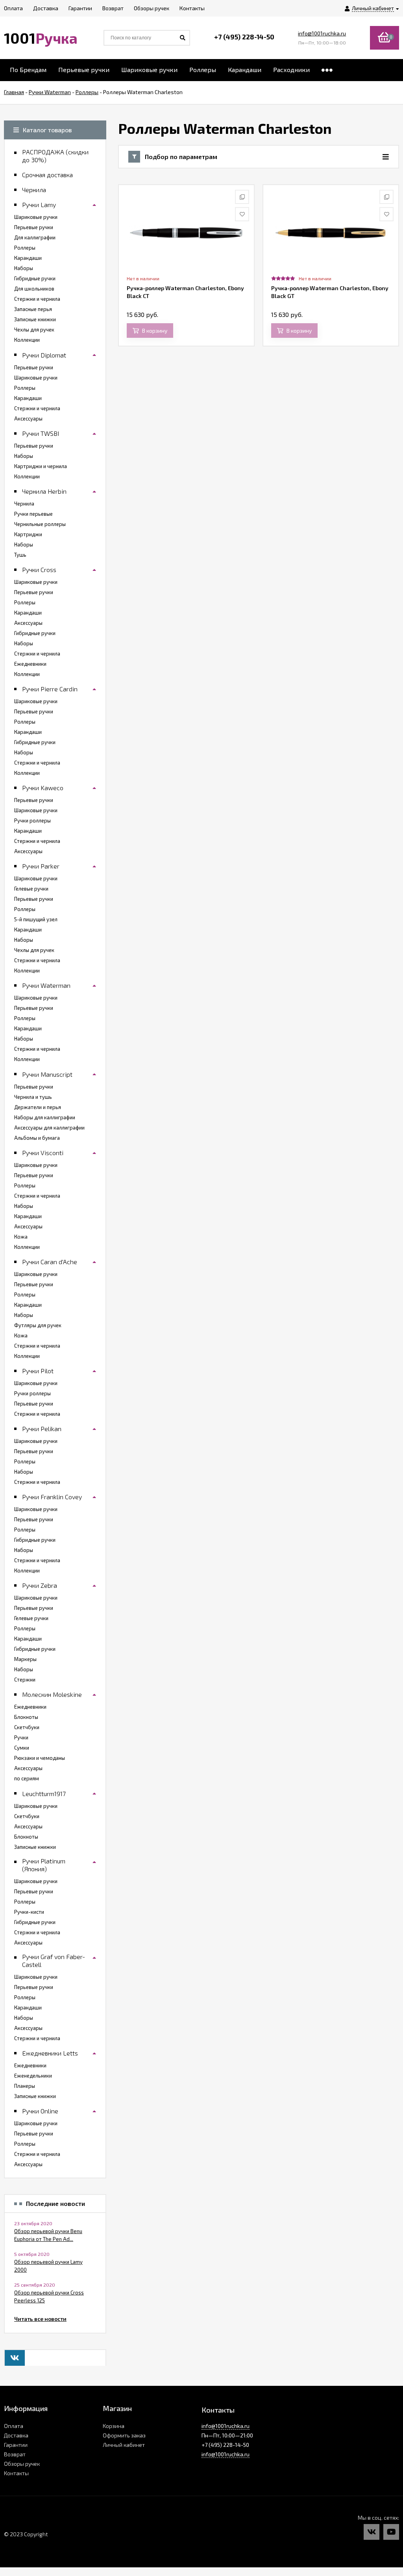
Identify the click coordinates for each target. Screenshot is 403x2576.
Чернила (24, 504)
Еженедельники (33, 2076)
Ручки (21, 1737)
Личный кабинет (124, 2445)
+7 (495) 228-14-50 (244, 37)
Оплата (14, 2426)
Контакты (16, 2473)
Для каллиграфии (35, 237)
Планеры (25, 2086)
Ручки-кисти (29, 1912)
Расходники (291, 69)
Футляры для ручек (38, 1325)
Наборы (24, 268)
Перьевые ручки (84, 69)
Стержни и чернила (37, 299)
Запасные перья (33, 309)
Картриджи (28, 534)
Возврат (15, 2454)
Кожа (21, 1237)
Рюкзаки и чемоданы (40, 1758)
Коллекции (27, 340)
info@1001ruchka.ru (322, 33)
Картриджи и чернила (41, 466)
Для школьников (34, 289)
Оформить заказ (124, 2435)
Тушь (20, 555)
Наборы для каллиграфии (45, 1117)
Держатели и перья (38, 1107)
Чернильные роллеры (40, 524)
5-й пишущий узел (36, 919)
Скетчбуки (27, 1727)
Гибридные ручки (35, 278)
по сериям (27, 1778)
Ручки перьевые (33, 514)
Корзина (114, 2426)
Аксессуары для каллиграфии (49, 1128)
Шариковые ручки (149, 69)
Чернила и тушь (33, 1097)
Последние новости (55, 2204)
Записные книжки (35, 319)
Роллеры (203, 69)
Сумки (22, 1748)
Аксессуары (28, 419)
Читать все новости (40, 2319)
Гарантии (16, 2445)
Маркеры (25, 1659)
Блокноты (26, 1717)
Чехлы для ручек (34, 330)
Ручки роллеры (32, 820)
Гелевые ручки (31, 889)
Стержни (25, 1680)
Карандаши (245, 69)
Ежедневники (30, 664)
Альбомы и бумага (37, 1138)
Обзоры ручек (22, 2464)
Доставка (16, 2435)
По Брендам (28, 69)
